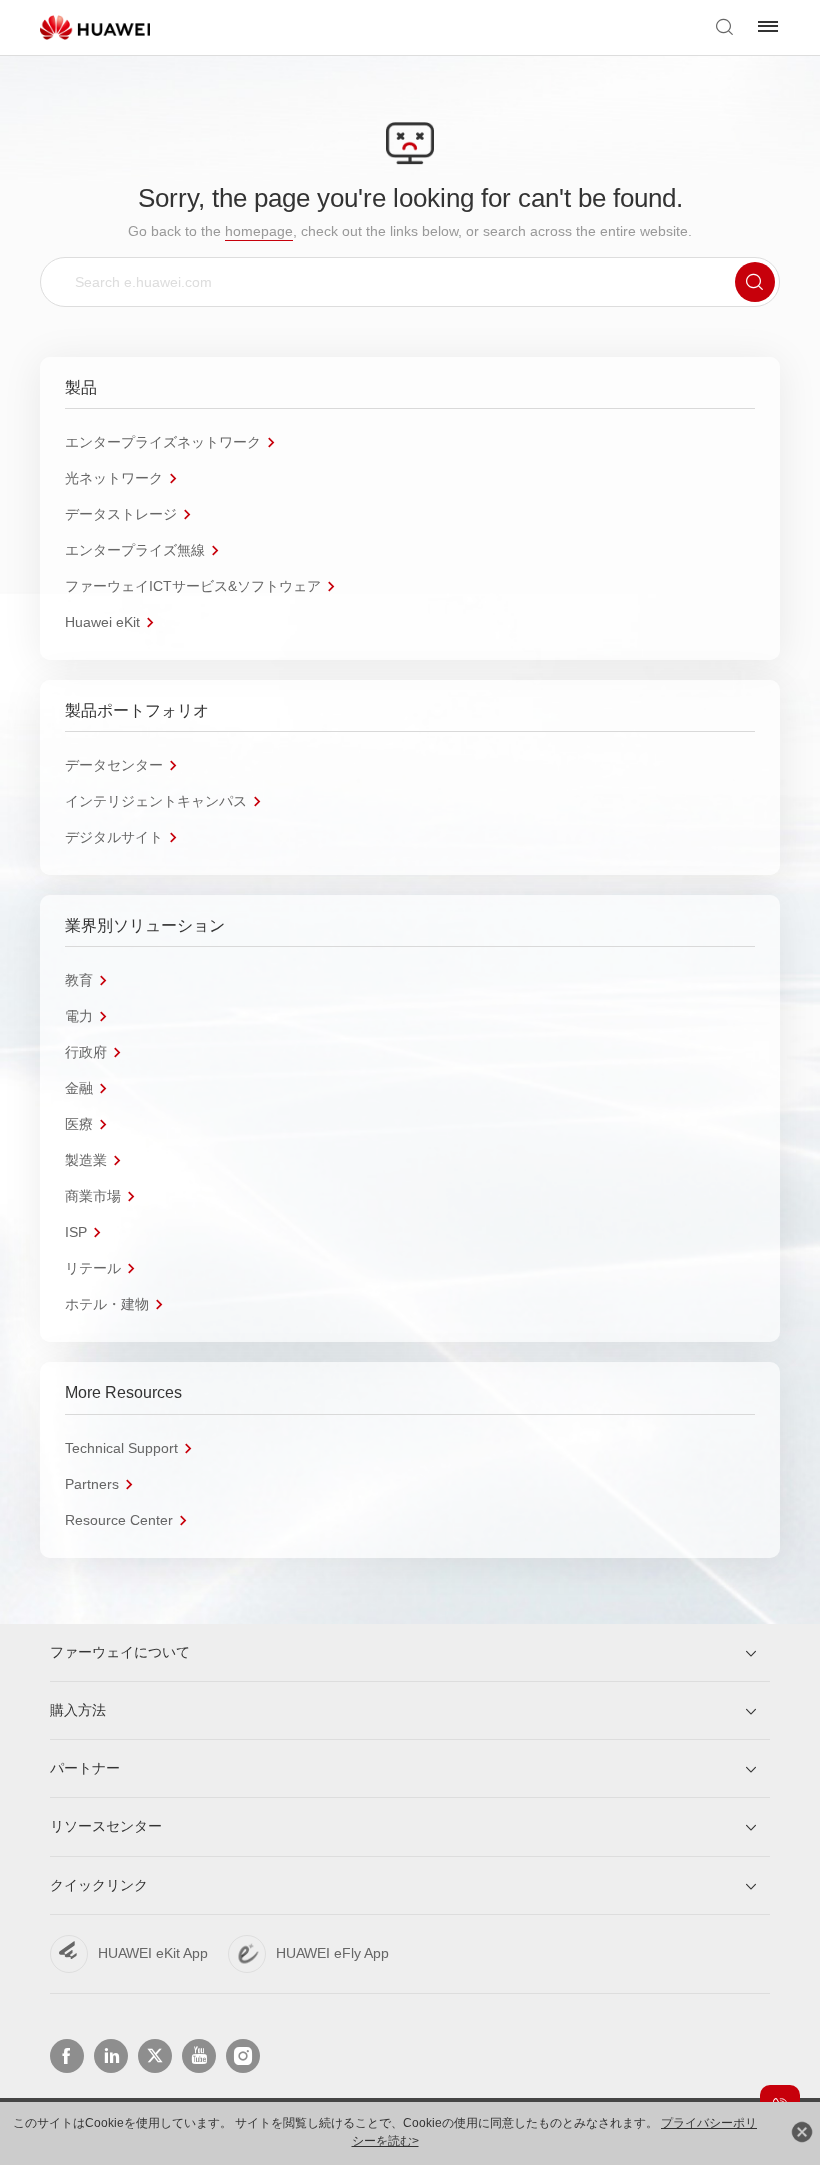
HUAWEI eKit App (153, 1953)
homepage (259, 231)
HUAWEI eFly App (332, 1953)
